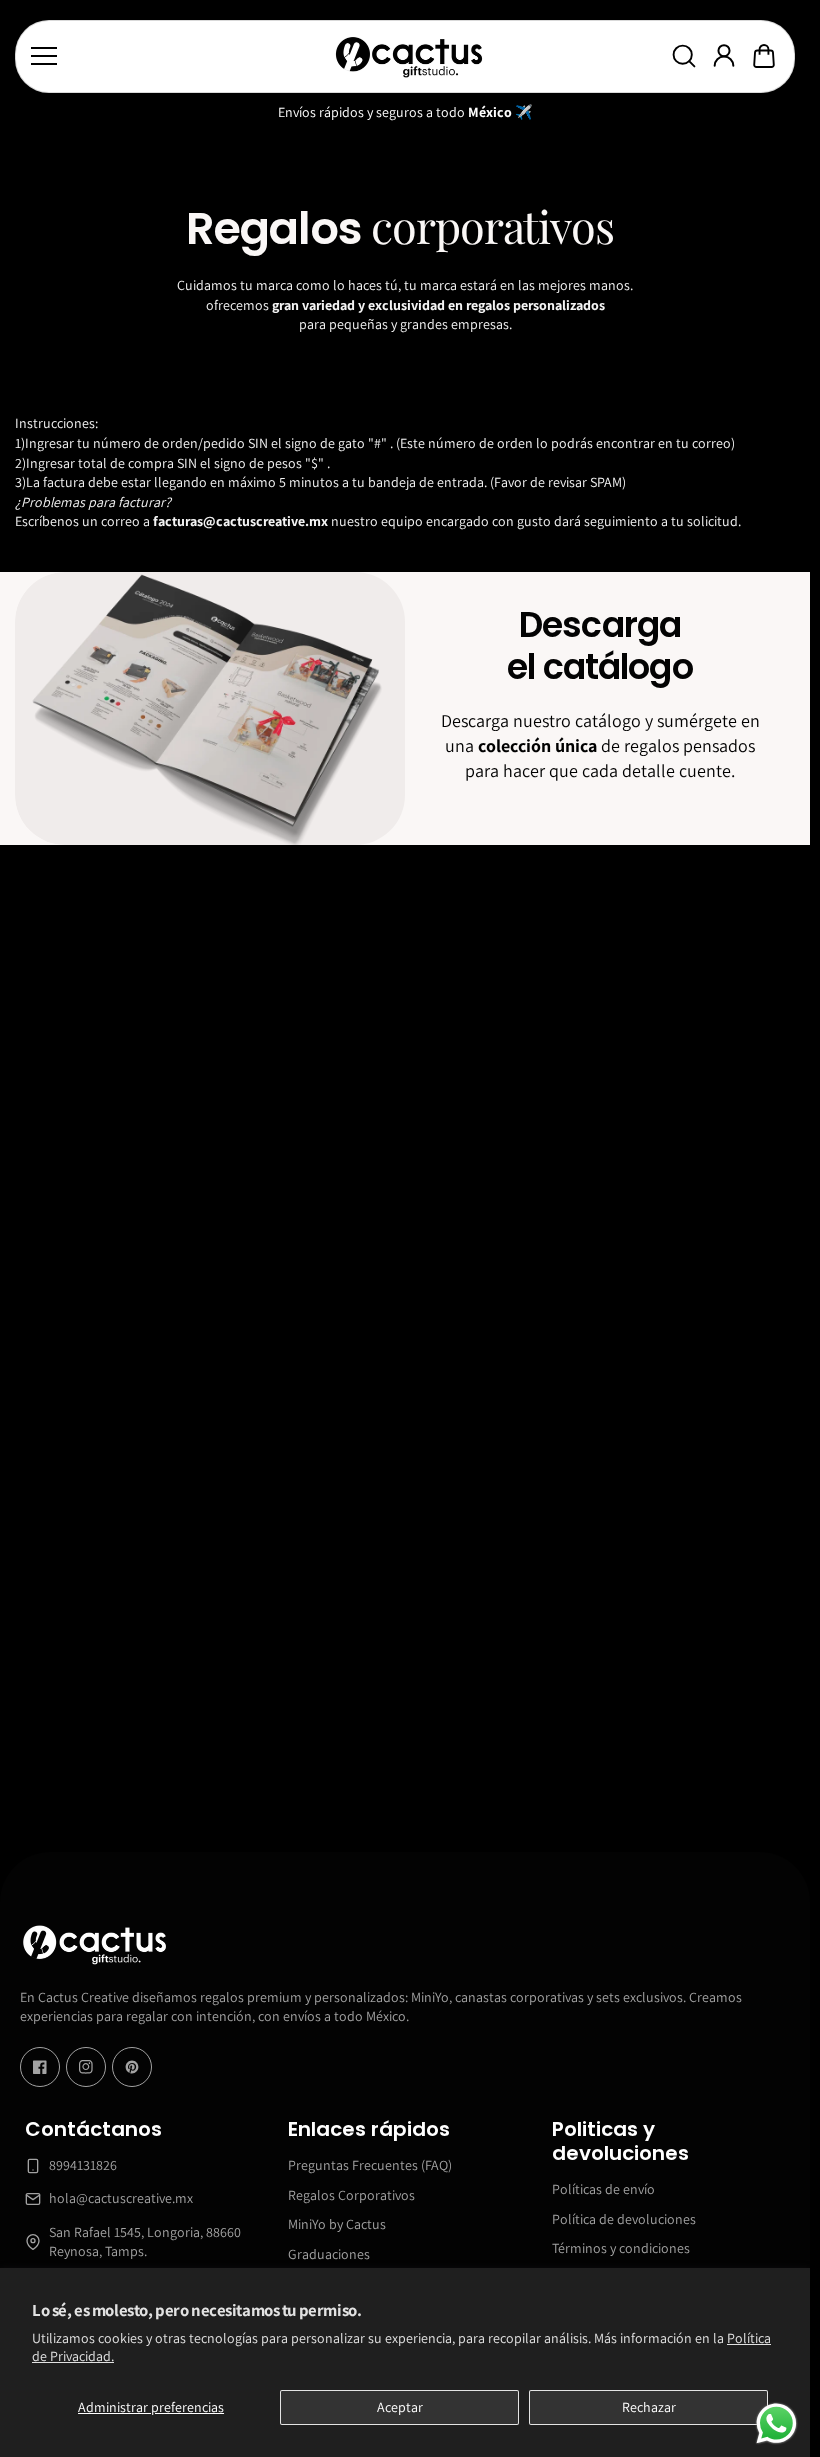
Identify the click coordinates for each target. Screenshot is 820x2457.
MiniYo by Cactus (337, 2224)
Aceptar (400, 2407)
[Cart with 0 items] (764, 56)
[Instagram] (86, 2067)
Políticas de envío (603, 2189)
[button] (764, 56)
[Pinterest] (132, 2067)
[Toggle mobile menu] (177, 56)
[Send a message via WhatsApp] (776, 2423)
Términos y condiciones (621, 2248)
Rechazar (649, 2407)
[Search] (684, 56)
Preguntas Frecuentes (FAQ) (370, 2165)
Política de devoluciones (624, 2218)
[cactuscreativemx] (408, 56)
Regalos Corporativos (351, 2194)
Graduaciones (329, 2253)
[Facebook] (40, 2067)
